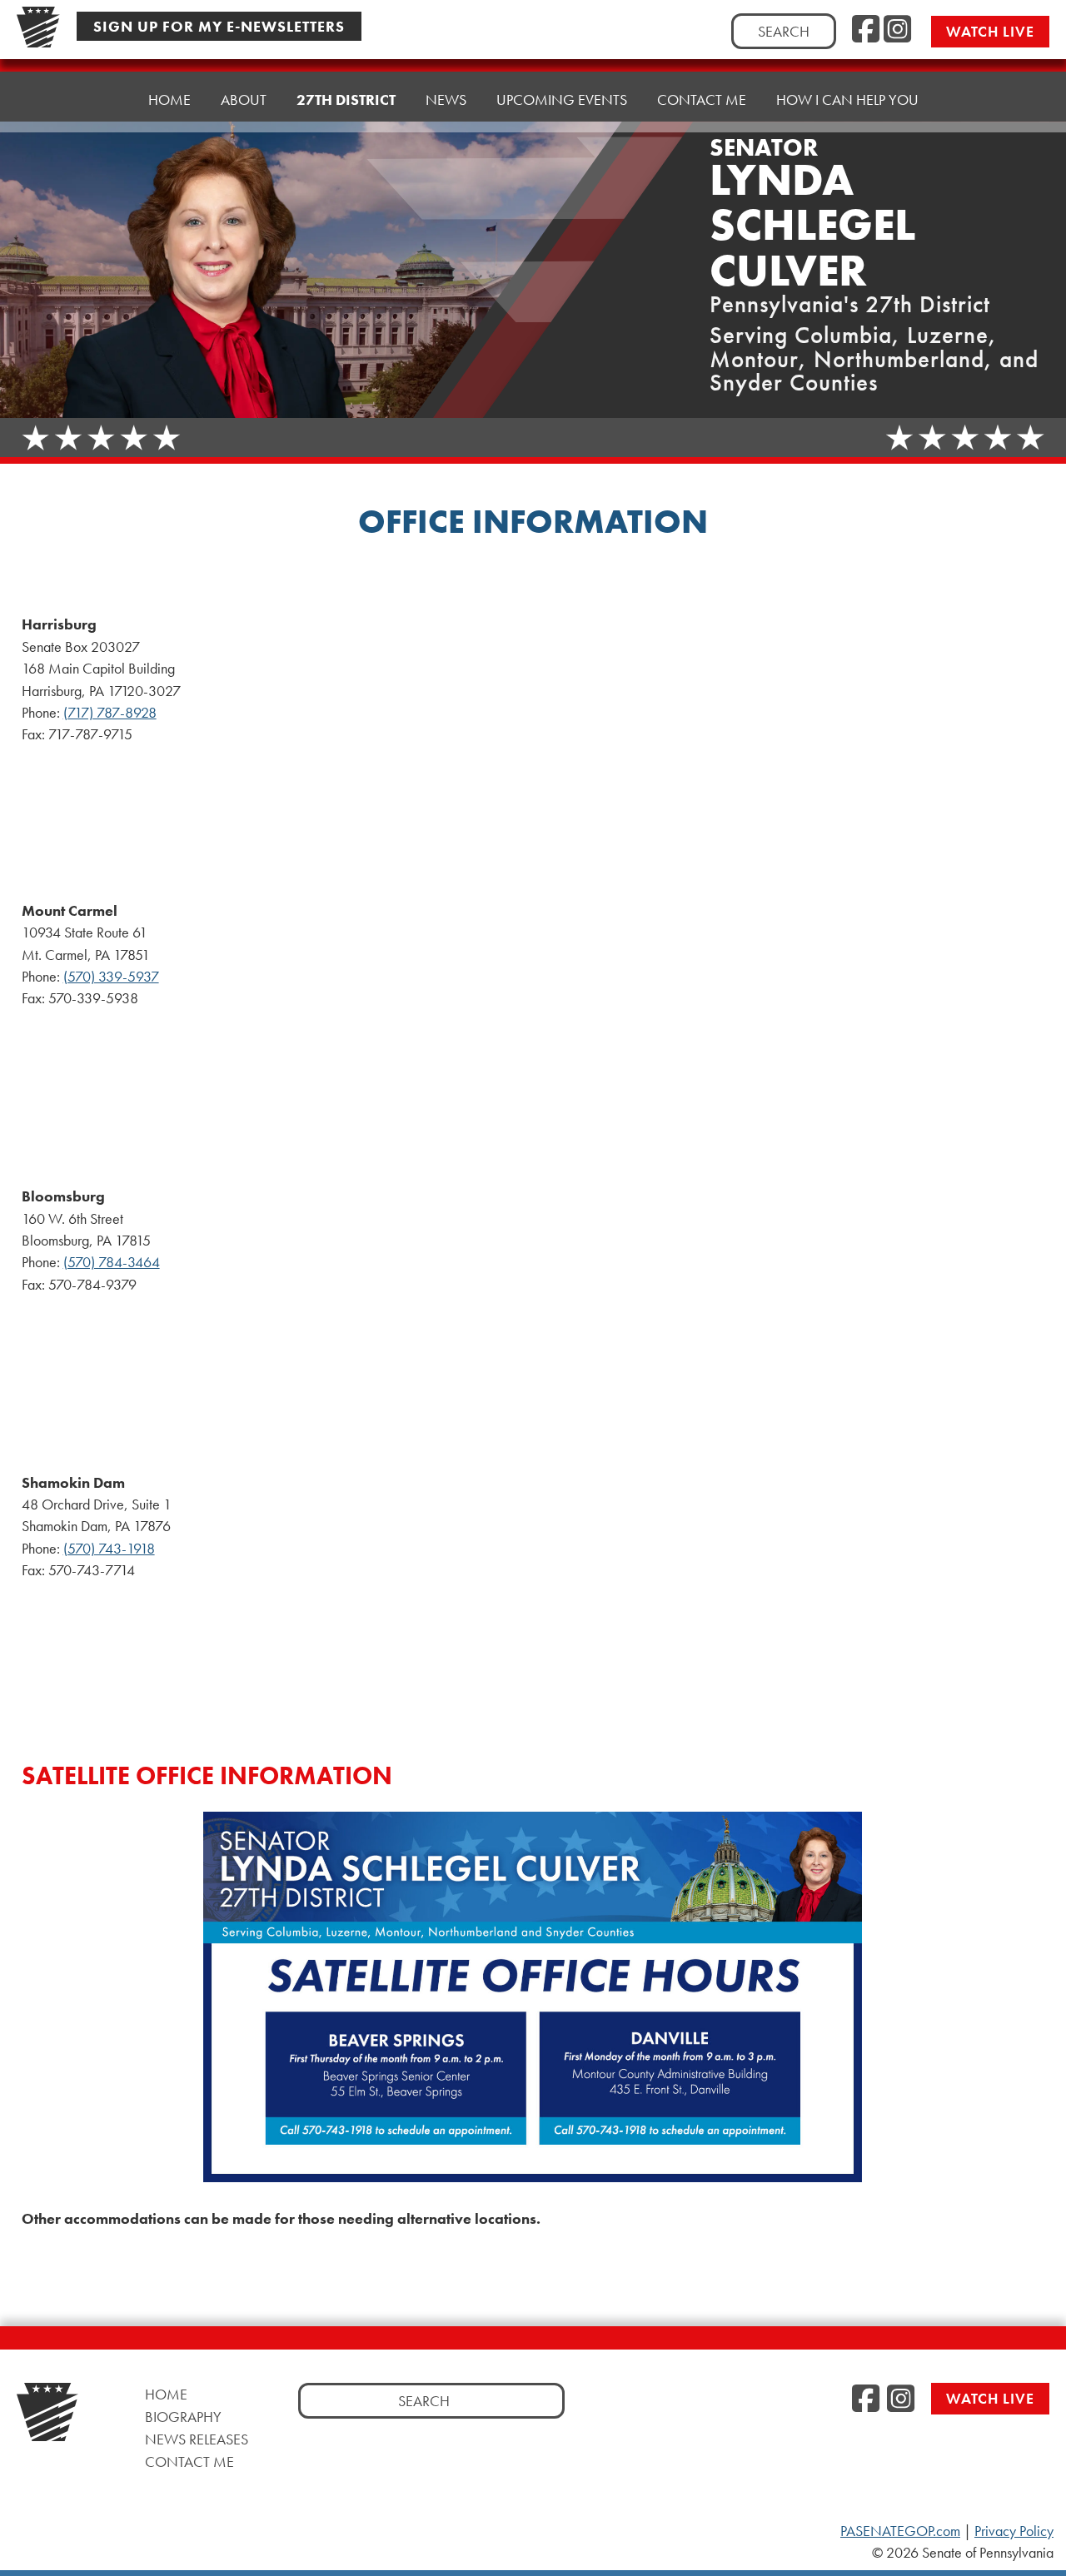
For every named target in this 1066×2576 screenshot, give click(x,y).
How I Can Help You (847, 99)
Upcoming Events (562, 99)
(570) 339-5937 (111, 977)
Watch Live (990, 31)
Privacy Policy (1014, 2531)
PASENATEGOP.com (900, 2531)
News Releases (197, 2439)
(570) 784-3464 (112, 1262)
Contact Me (702, 99)
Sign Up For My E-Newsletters (219, 26)
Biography (183, 2417)
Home (169, 99)
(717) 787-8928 (110, 713)
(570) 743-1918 (109, 1549)
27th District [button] (346, 99)
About (244, 99)
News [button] (446, 99)
